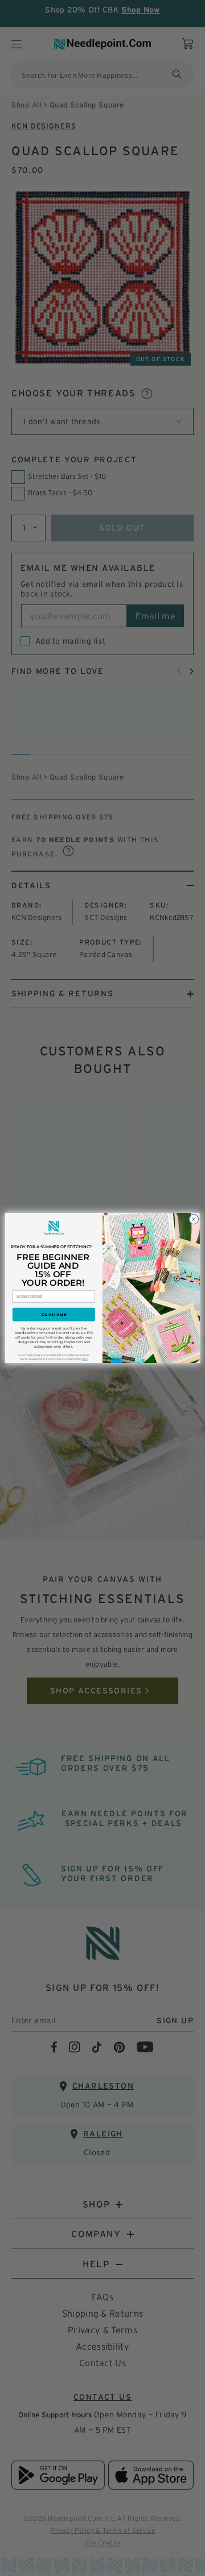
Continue (54, 1315)
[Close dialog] (193, 1219)
